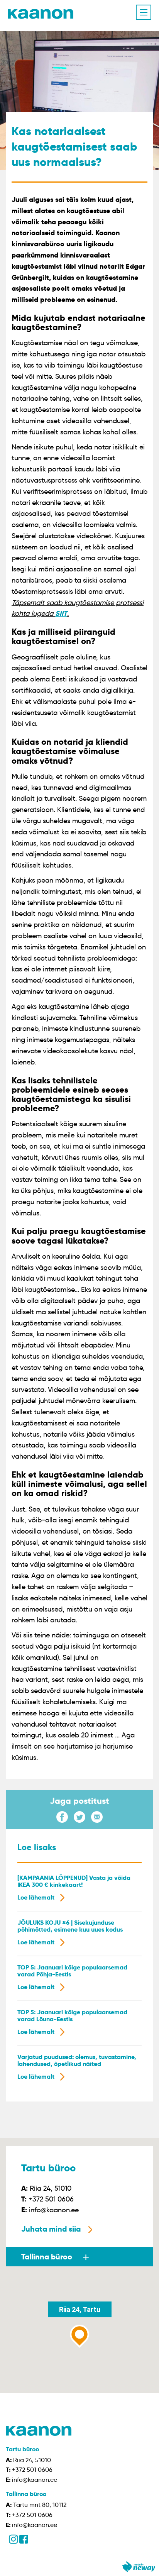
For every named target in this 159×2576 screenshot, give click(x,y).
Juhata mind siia (51, 2229)
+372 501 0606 (51, 2199)
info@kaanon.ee (54, 2210)
